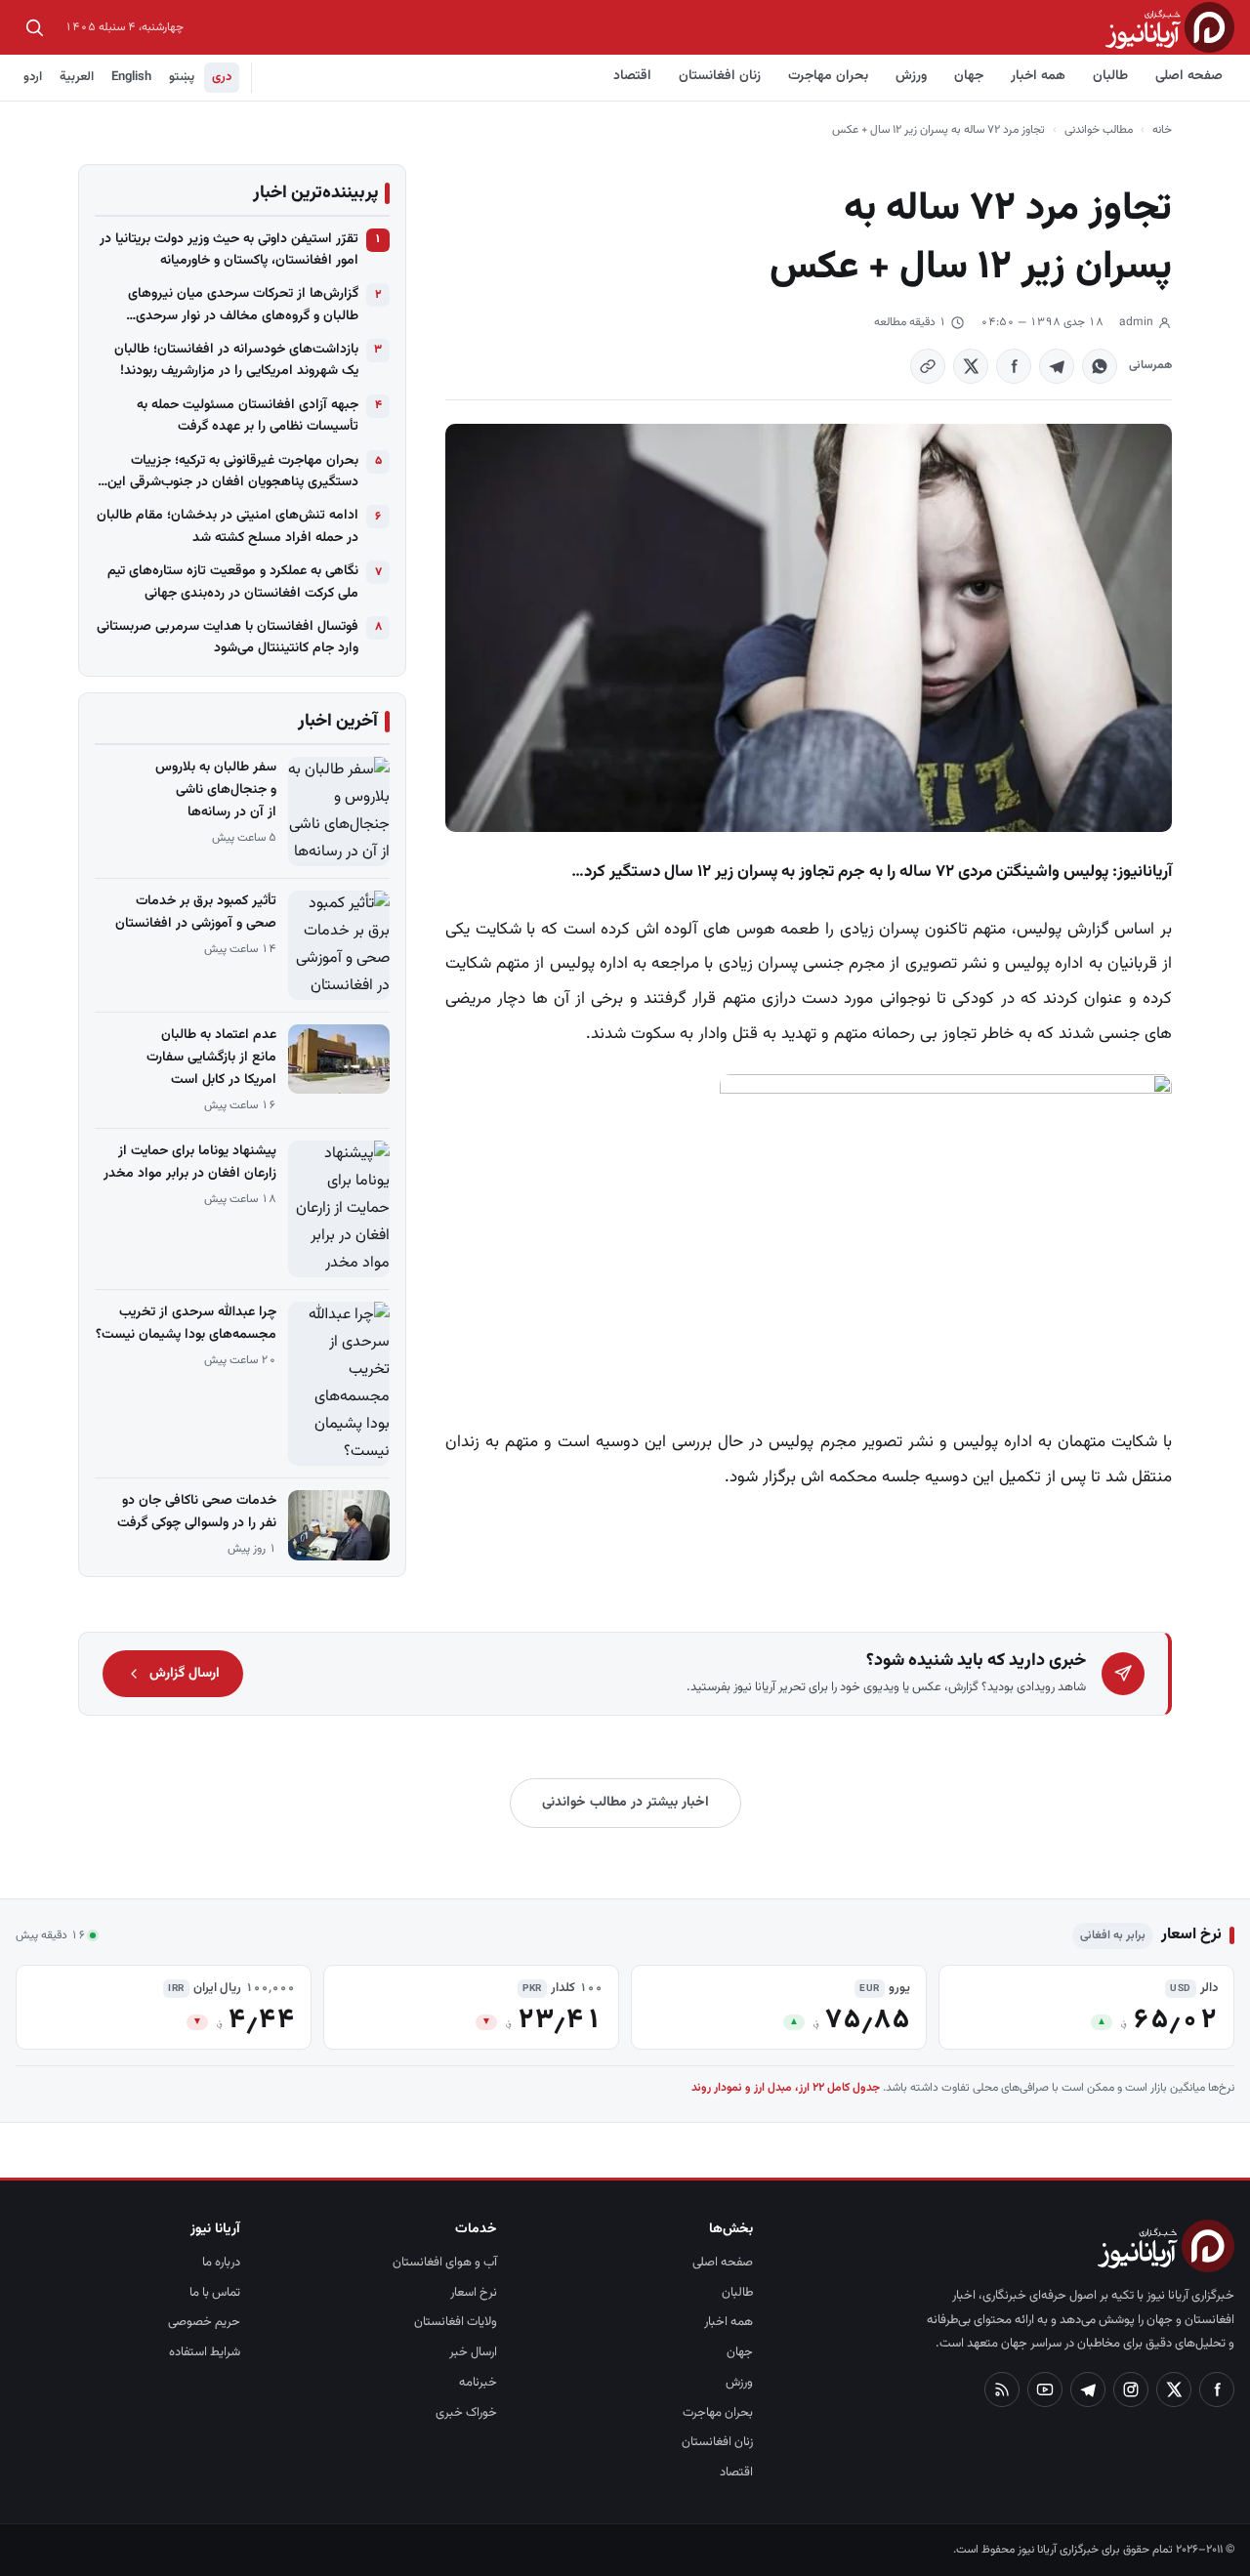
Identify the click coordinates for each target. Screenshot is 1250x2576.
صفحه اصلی (1189, 76)
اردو (33, 77)
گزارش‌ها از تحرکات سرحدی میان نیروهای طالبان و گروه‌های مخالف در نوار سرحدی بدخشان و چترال (243, 305)
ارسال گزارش (185, 1674)
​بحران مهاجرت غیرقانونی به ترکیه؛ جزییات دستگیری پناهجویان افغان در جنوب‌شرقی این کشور (233, 472)
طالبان (1110, 76)
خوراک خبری (466, 2413)
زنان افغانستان (720, 76)
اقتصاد (632, 76)
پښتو (182, 77)
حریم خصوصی (204, 2322)
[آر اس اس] (1002, 2389)
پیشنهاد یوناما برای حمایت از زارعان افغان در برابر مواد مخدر (190, 1163)
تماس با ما (215, 2293)
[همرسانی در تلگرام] (1057, 366)
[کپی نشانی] (928, 366)
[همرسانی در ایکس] (971, 366)
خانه (1162, 130)
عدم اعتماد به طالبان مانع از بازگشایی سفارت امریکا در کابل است (211, 1058)
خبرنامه (478, 2383)
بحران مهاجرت (828, 76)
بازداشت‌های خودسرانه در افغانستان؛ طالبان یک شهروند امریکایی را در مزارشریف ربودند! (236, 360)
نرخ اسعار (474, 2293)
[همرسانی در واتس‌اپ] (1100, 366)
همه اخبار (1038, 76)
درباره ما (221, 2263)
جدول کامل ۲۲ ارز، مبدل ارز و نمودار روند (786, 2088)
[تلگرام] (1088, 2389)
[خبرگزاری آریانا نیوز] (1170, 27)
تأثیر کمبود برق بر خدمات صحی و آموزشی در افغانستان (196, 913)
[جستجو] (34, 27)
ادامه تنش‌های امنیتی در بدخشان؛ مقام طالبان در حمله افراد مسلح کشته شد (228, 526)
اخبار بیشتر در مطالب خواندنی (625, 1803)
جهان (969, 76)
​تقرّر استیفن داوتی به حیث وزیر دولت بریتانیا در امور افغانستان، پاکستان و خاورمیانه (229, 250)
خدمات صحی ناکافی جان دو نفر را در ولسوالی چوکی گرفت (197, 1512)
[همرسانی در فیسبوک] (1014, 366)
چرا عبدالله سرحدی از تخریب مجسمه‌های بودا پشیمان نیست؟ (186, 1324)
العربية (77, 77)
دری (222, 77)
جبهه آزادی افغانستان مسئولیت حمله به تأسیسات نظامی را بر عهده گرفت (248, 416)
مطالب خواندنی (1099, 130)
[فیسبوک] (1217, 2389)
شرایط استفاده (205, 2352)
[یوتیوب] (1045, 2389)
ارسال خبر (473, 2352)
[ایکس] (1174, 2389)
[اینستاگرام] (1131, 2389)
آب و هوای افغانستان (445, 2263)
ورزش (911, 76)
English (131, 77)
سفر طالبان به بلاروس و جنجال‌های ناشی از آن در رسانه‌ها (216, 790)
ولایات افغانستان (456, 2322)
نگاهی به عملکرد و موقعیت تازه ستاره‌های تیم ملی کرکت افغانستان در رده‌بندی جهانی (233, 582)
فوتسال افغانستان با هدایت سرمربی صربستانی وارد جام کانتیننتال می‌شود (228, 638)
